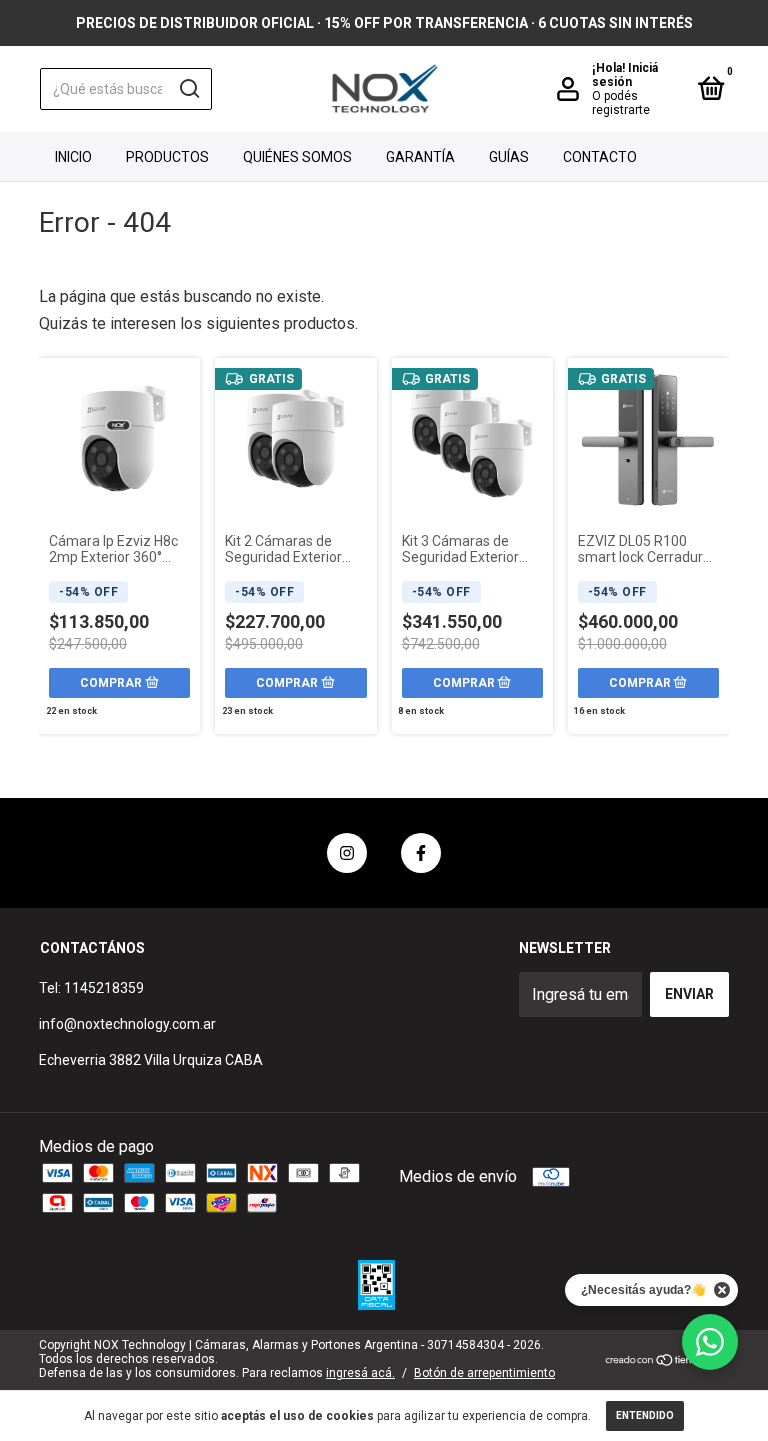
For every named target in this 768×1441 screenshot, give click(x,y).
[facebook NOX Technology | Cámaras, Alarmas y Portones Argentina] (421, 853)
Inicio (73, 157)
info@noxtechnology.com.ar (127, 1024)
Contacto (600, 157)
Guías (509, 157)
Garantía (420, 157)
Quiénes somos (297, 157)
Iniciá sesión (625, 75)
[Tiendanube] (666, 1361)
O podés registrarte (621, 103)
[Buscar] (188, 89)
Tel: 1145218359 (91, 988)
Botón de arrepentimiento (484, 1373)
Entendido (645, 1415)
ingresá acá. (360, 1373)
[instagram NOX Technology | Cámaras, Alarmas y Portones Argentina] (347, 853)
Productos (167, 157)
